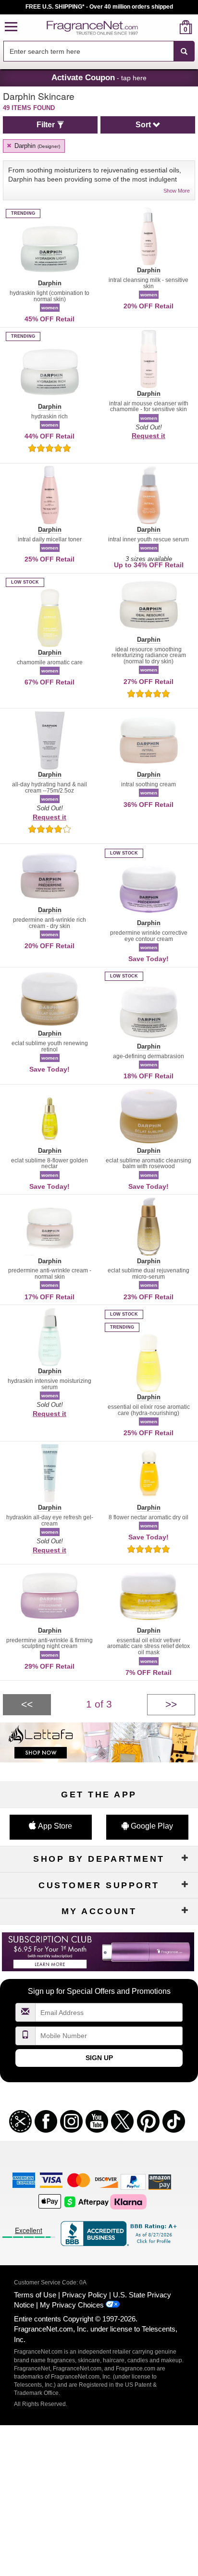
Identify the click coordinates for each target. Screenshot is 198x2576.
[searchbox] (88, 51)
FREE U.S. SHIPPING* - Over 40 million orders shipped (99, 7)
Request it (148, 436)
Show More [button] (177, 191)
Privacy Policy (85, 2295)
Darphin (36, 146)
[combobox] (99, 51)
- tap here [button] (99, 77)
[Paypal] (133, 2181)
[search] (170, 27)
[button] (11, 27)
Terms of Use (35, 2295)
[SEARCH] (184, 51)
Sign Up (99, 2058)
